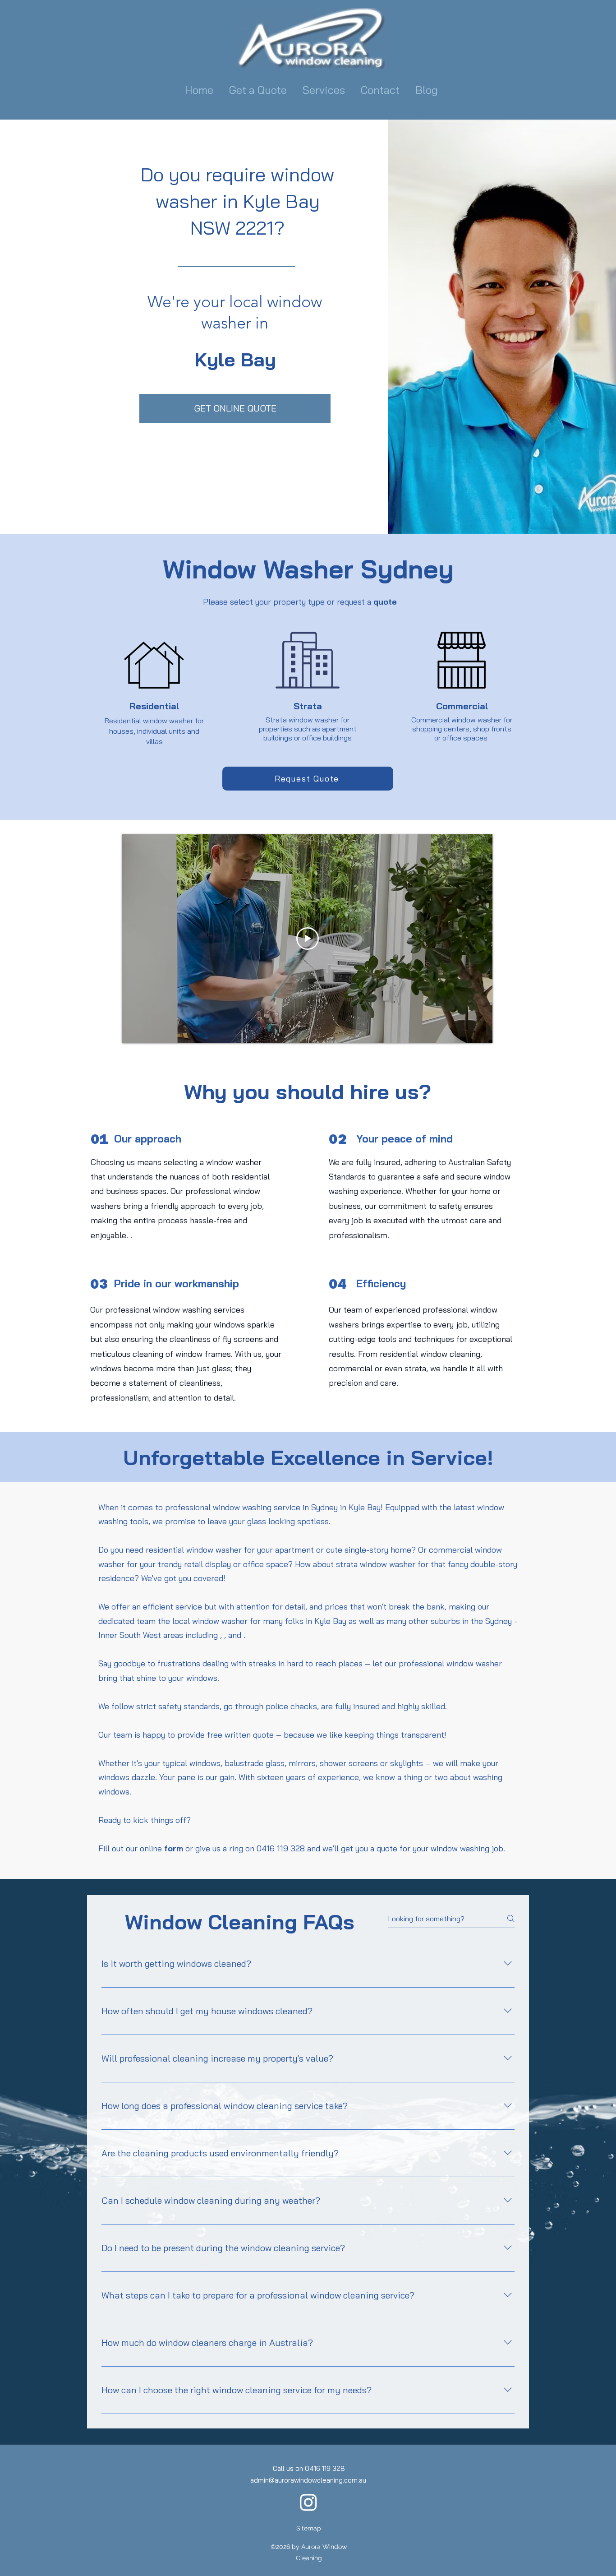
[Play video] (308, 939)
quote (385, 602)
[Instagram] (308, 2502)
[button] (325, 90)
